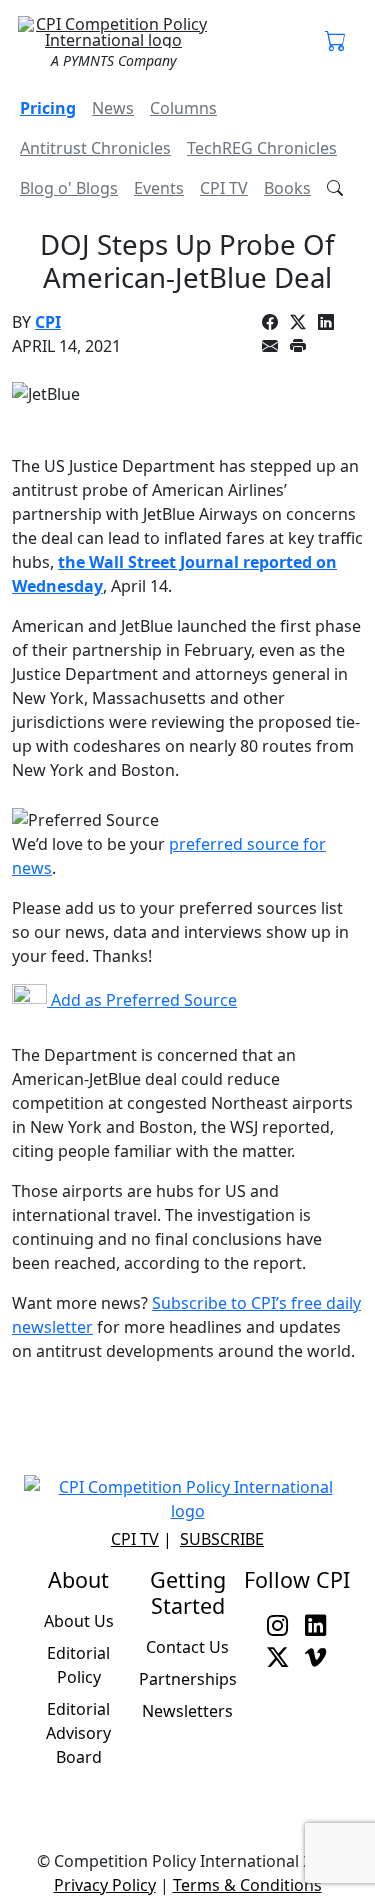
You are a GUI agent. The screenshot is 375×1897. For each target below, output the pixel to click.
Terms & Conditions (247, 1885)
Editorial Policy (78, 1665)
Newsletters (187, 1711)
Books (287, 188)
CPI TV (224, 188)
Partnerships (188, 1679)
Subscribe (222, 1539)
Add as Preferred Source (142, 1000)
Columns (183, 108)
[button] (336, 42)
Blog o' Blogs (69, 188)
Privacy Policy (105, 1885)
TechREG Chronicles (262, 148)
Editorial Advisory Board (78, 1733)
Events (159, 188)
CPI (48, 322)
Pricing (48, 108)
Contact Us (187, 1647)
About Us (79, 1621)
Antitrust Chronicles (95, 148)
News (113, 108)
